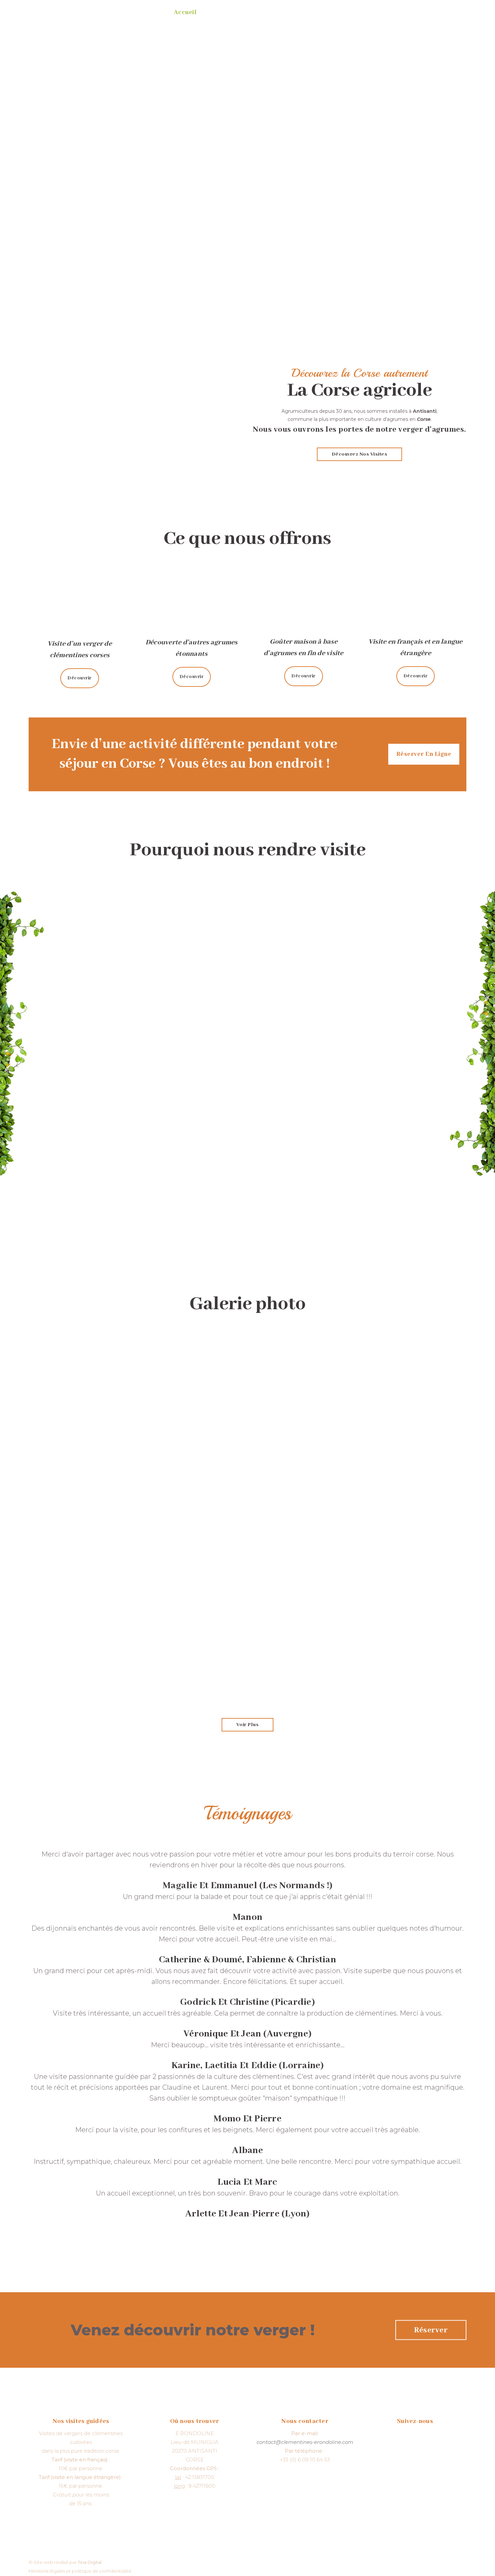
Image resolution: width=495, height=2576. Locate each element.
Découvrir (80, 678)
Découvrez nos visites (360, 454)
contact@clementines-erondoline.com (305, 2442)
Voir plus (248, 1725)
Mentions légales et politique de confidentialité (80, 2571)
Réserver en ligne (424, 754)
